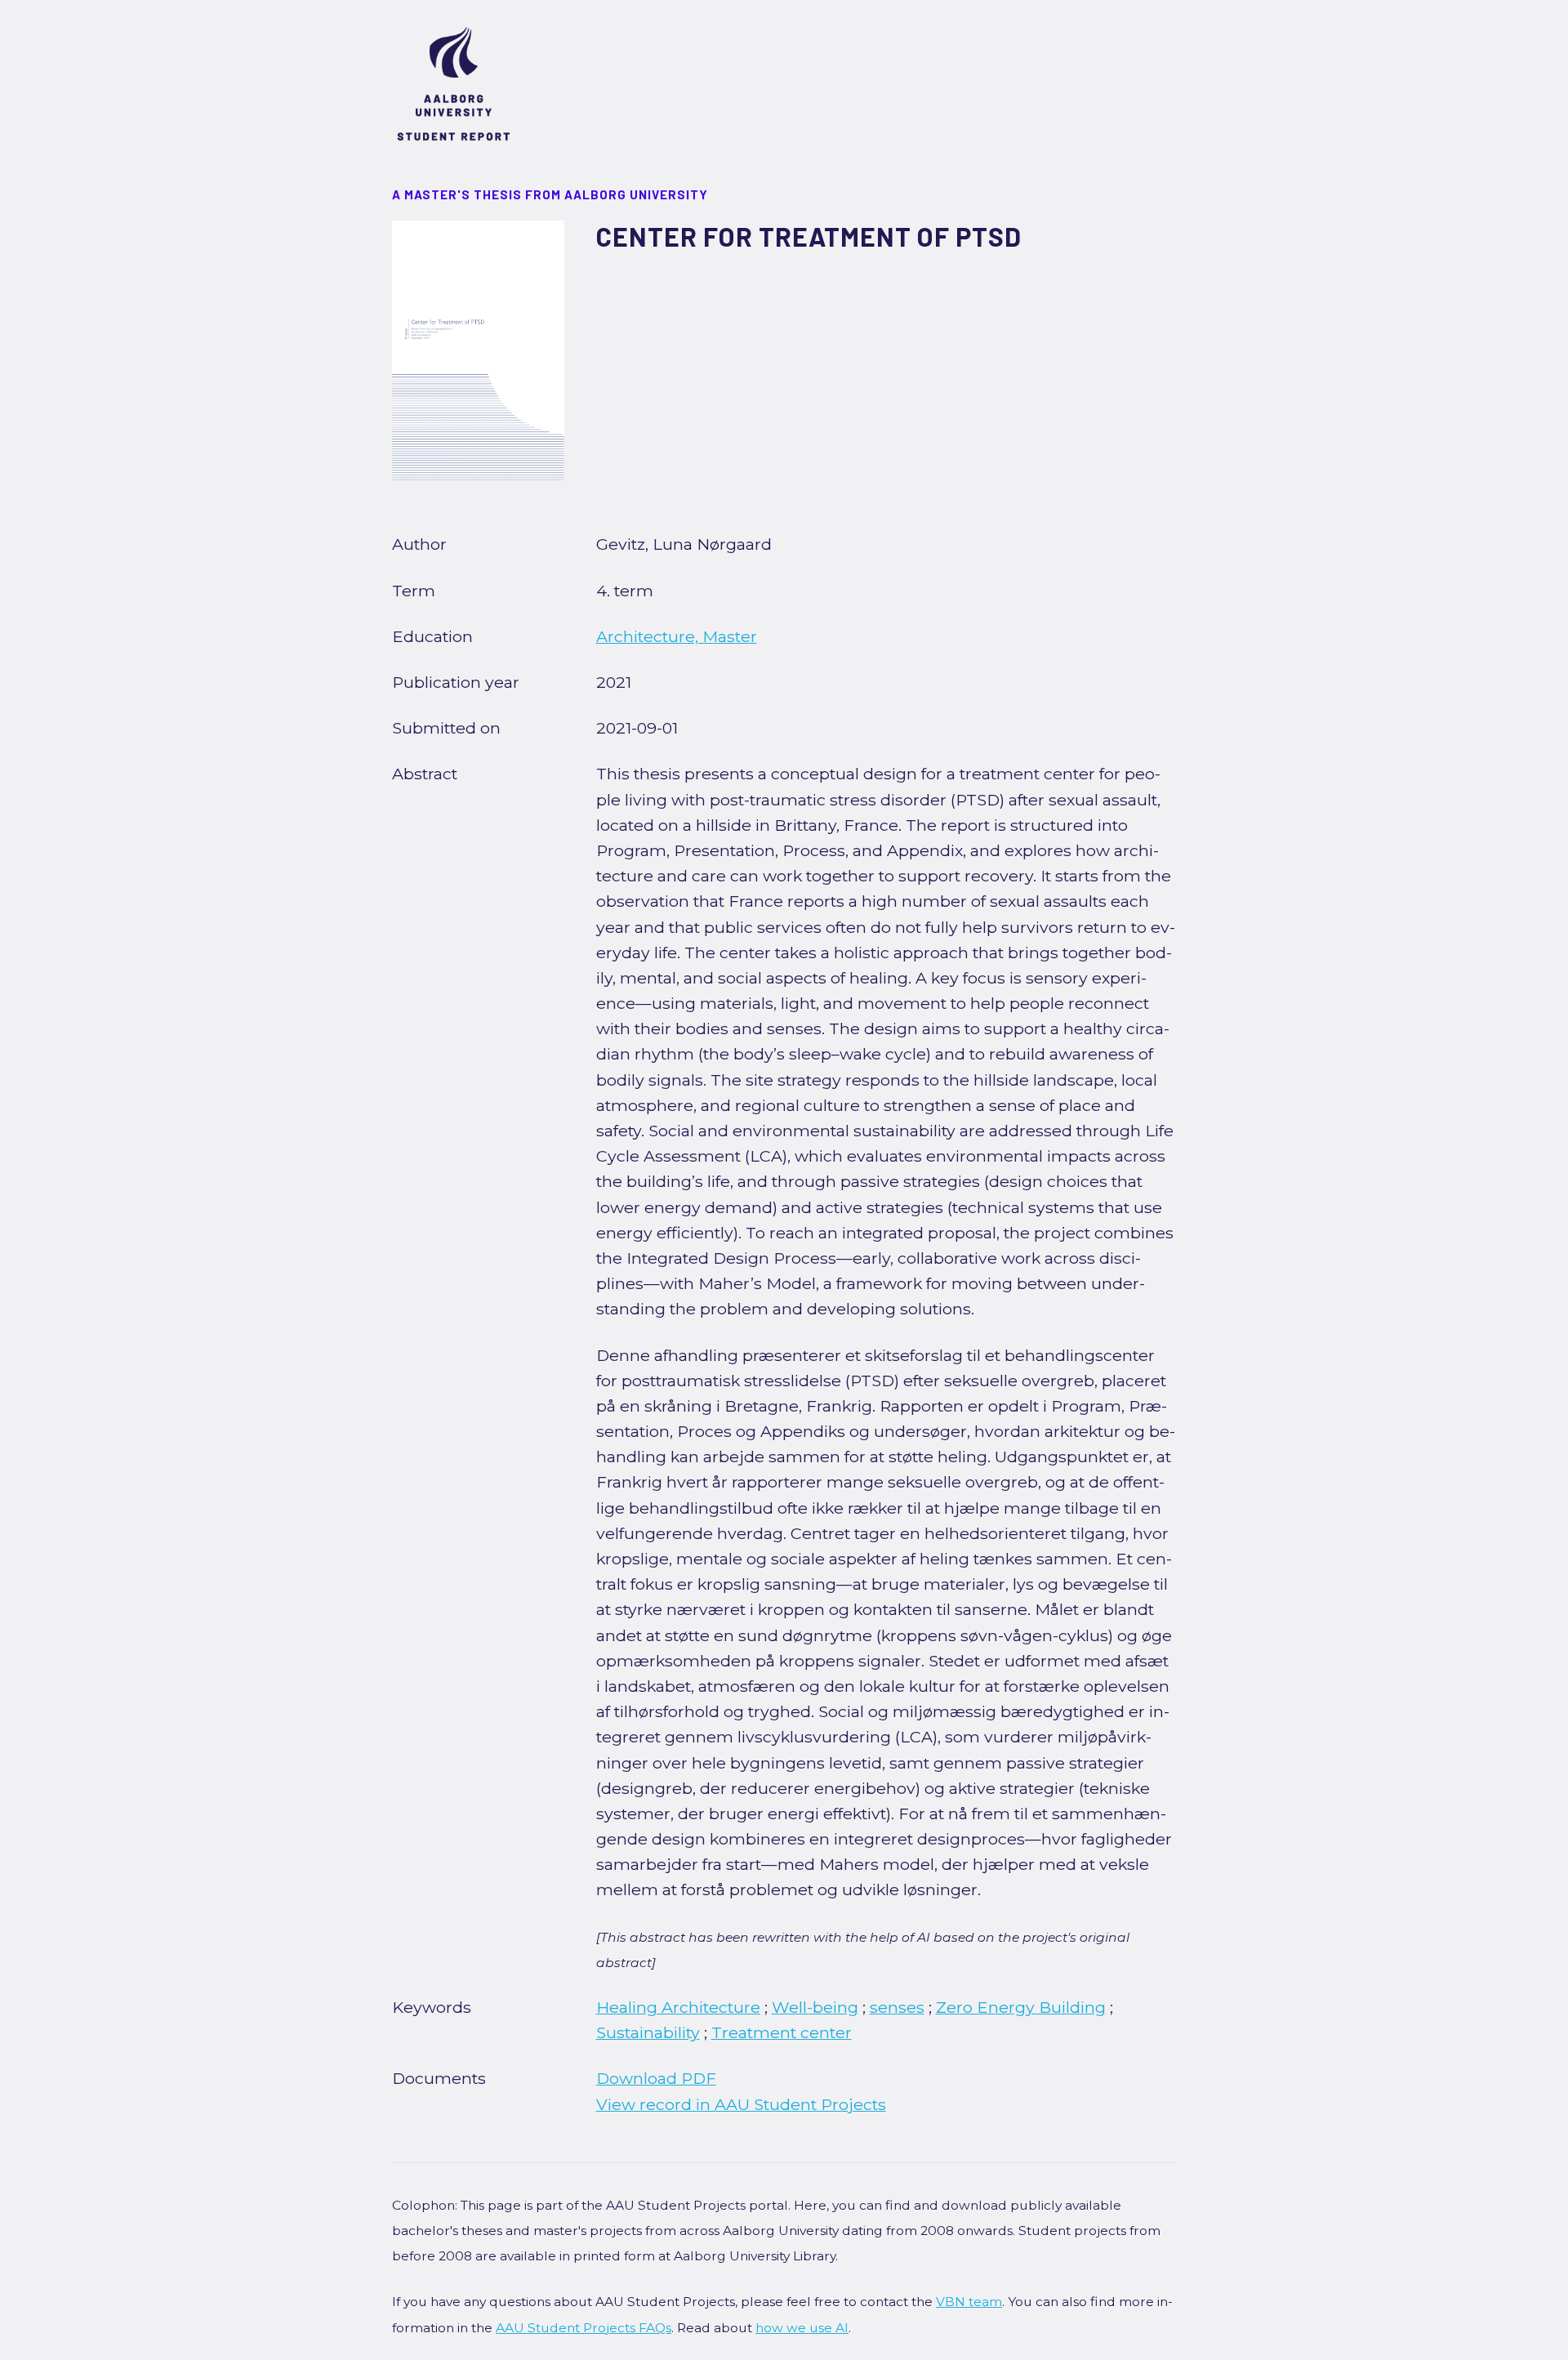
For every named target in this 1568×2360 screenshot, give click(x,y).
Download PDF (656, 2078)
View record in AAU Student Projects (741, 2104)
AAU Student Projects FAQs (584, 2328)
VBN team (969, 2302)
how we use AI (802, 2328)
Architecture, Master (677, 636)
